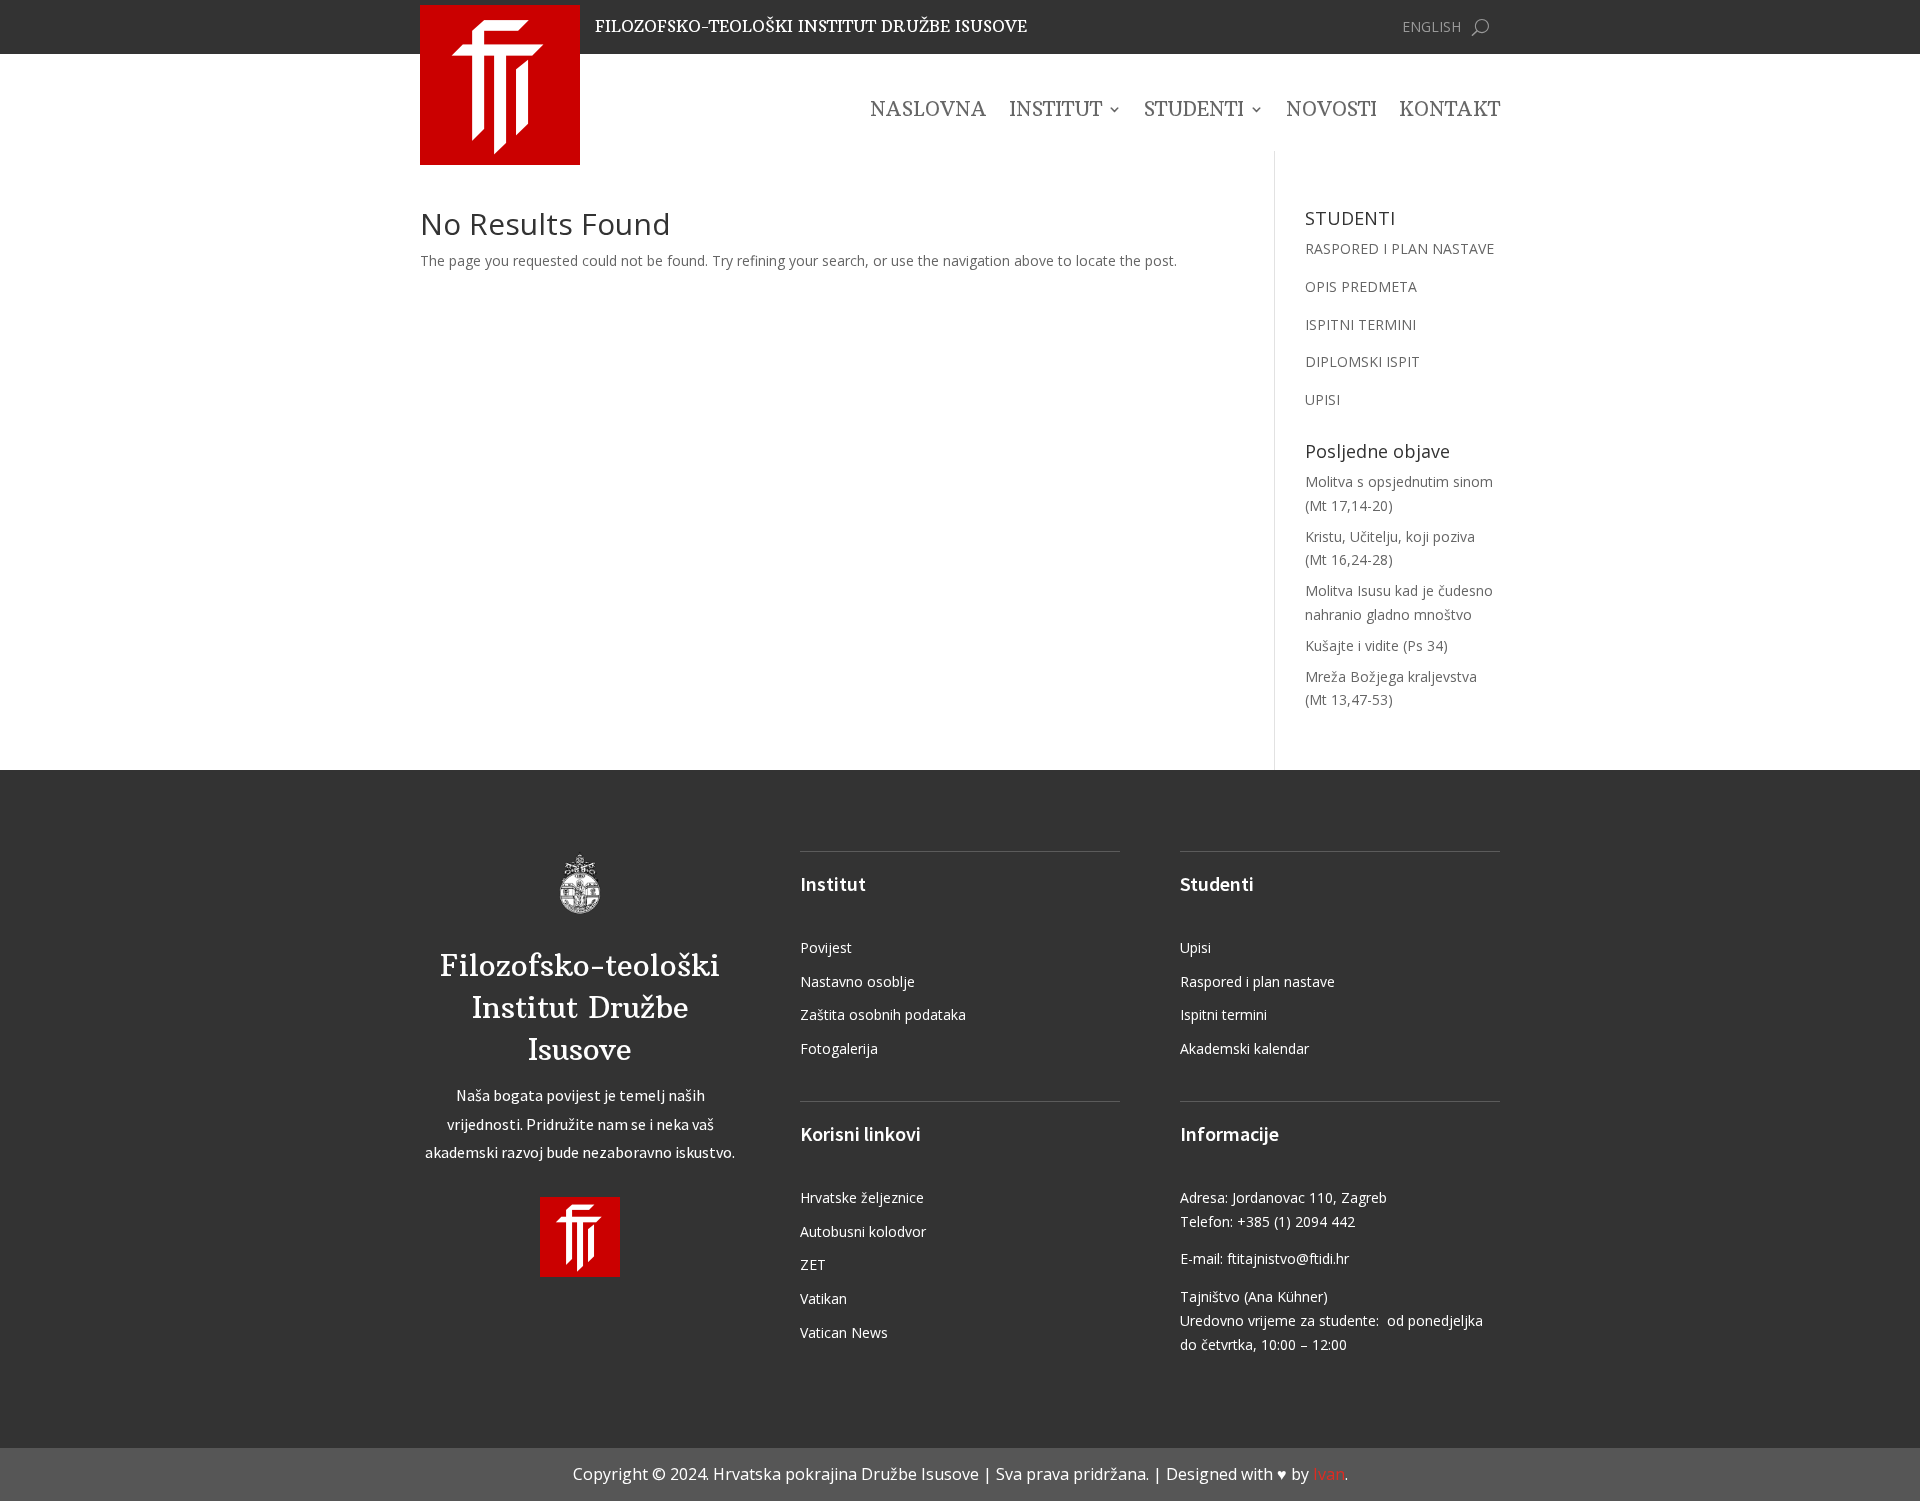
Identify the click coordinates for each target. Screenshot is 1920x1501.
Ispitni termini (1223, 1014)
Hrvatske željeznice (862, 1197)
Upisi (1195, 947)
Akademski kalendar (1244, 1048)
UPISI (1322, 399)
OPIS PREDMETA (1361, 286)
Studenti (1194, 111)
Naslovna (928, 111)
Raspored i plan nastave (1257, 981)
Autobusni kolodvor (863, 1231)
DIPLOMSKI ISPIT (1362, 361)
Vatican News (844, 1332)
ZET (813, 1264)
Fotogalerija (839, 1048)
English (1431, 28)
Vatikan (823, 1298)
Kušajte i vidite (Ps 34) (1376, 645)
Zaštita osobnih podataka (883, 1014)
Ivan (1329, 1474)
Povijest (826, 947)
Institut (1055, 111)
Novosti (1331, 111)
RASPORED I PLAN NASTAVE (1399, 248)
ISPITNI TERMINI (1360, 324)
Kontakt (1449, 111)
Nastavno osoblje (857, 981)
